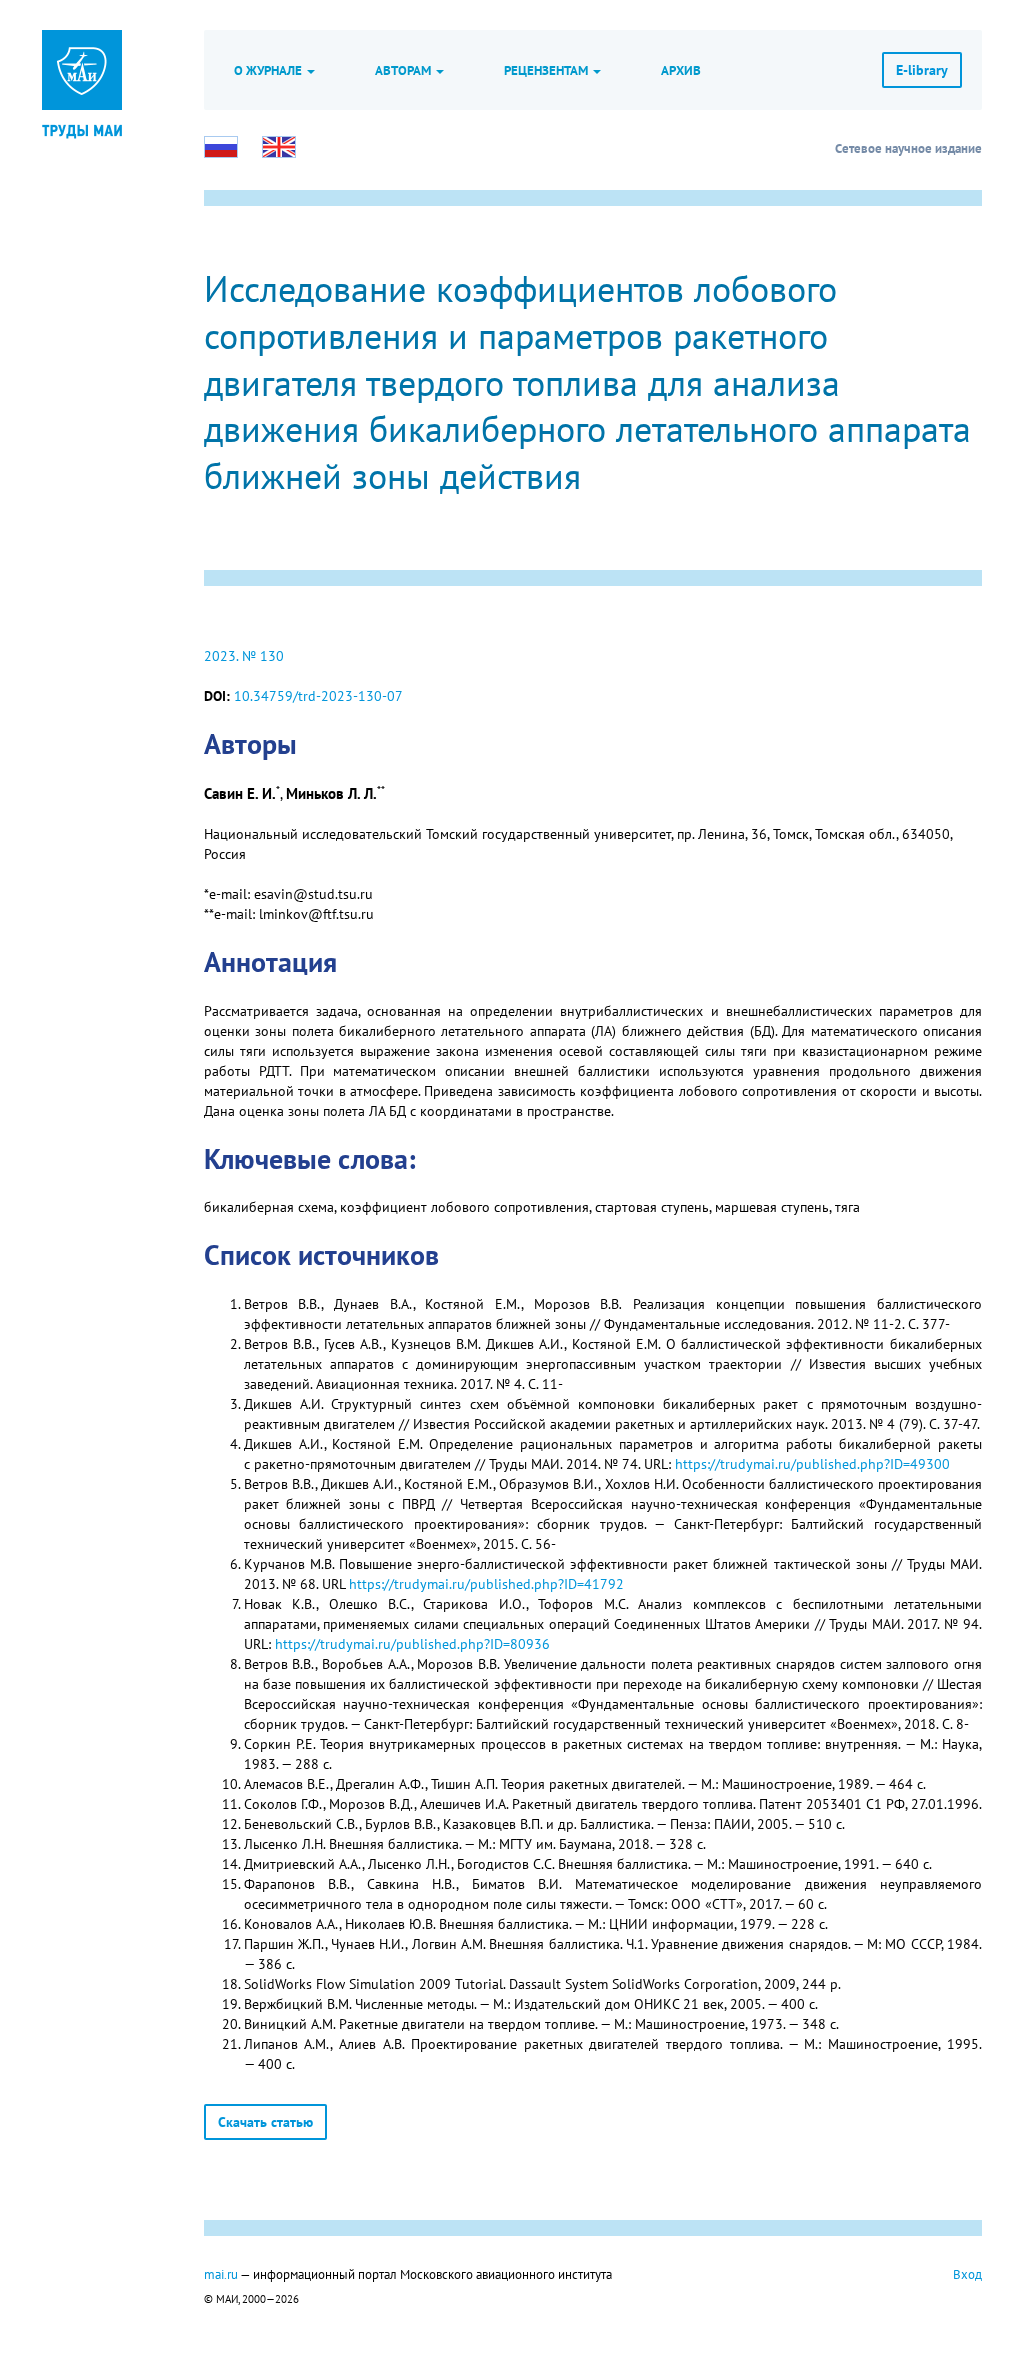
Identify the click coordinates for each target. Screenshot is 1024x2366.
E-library (922, 70)
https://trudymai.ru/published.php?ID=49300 (812, 1464)
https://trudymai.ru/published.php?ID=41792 (486, 1584)
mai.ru (221, 2274)
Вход (967, 2274)
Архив (681, 70)
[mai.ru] (82, 70)
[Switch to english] (279, 147)
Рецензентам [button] (547, 70)
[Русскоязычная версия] (221, 147)
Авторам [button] (404, 70)
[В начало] (82, 130)
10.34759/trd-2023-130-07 (318, 696)
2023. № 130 (244, 656)
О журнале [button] (269, 70)
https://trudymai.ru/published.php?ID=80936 (412, 1644)
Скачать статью (265, 2122)
